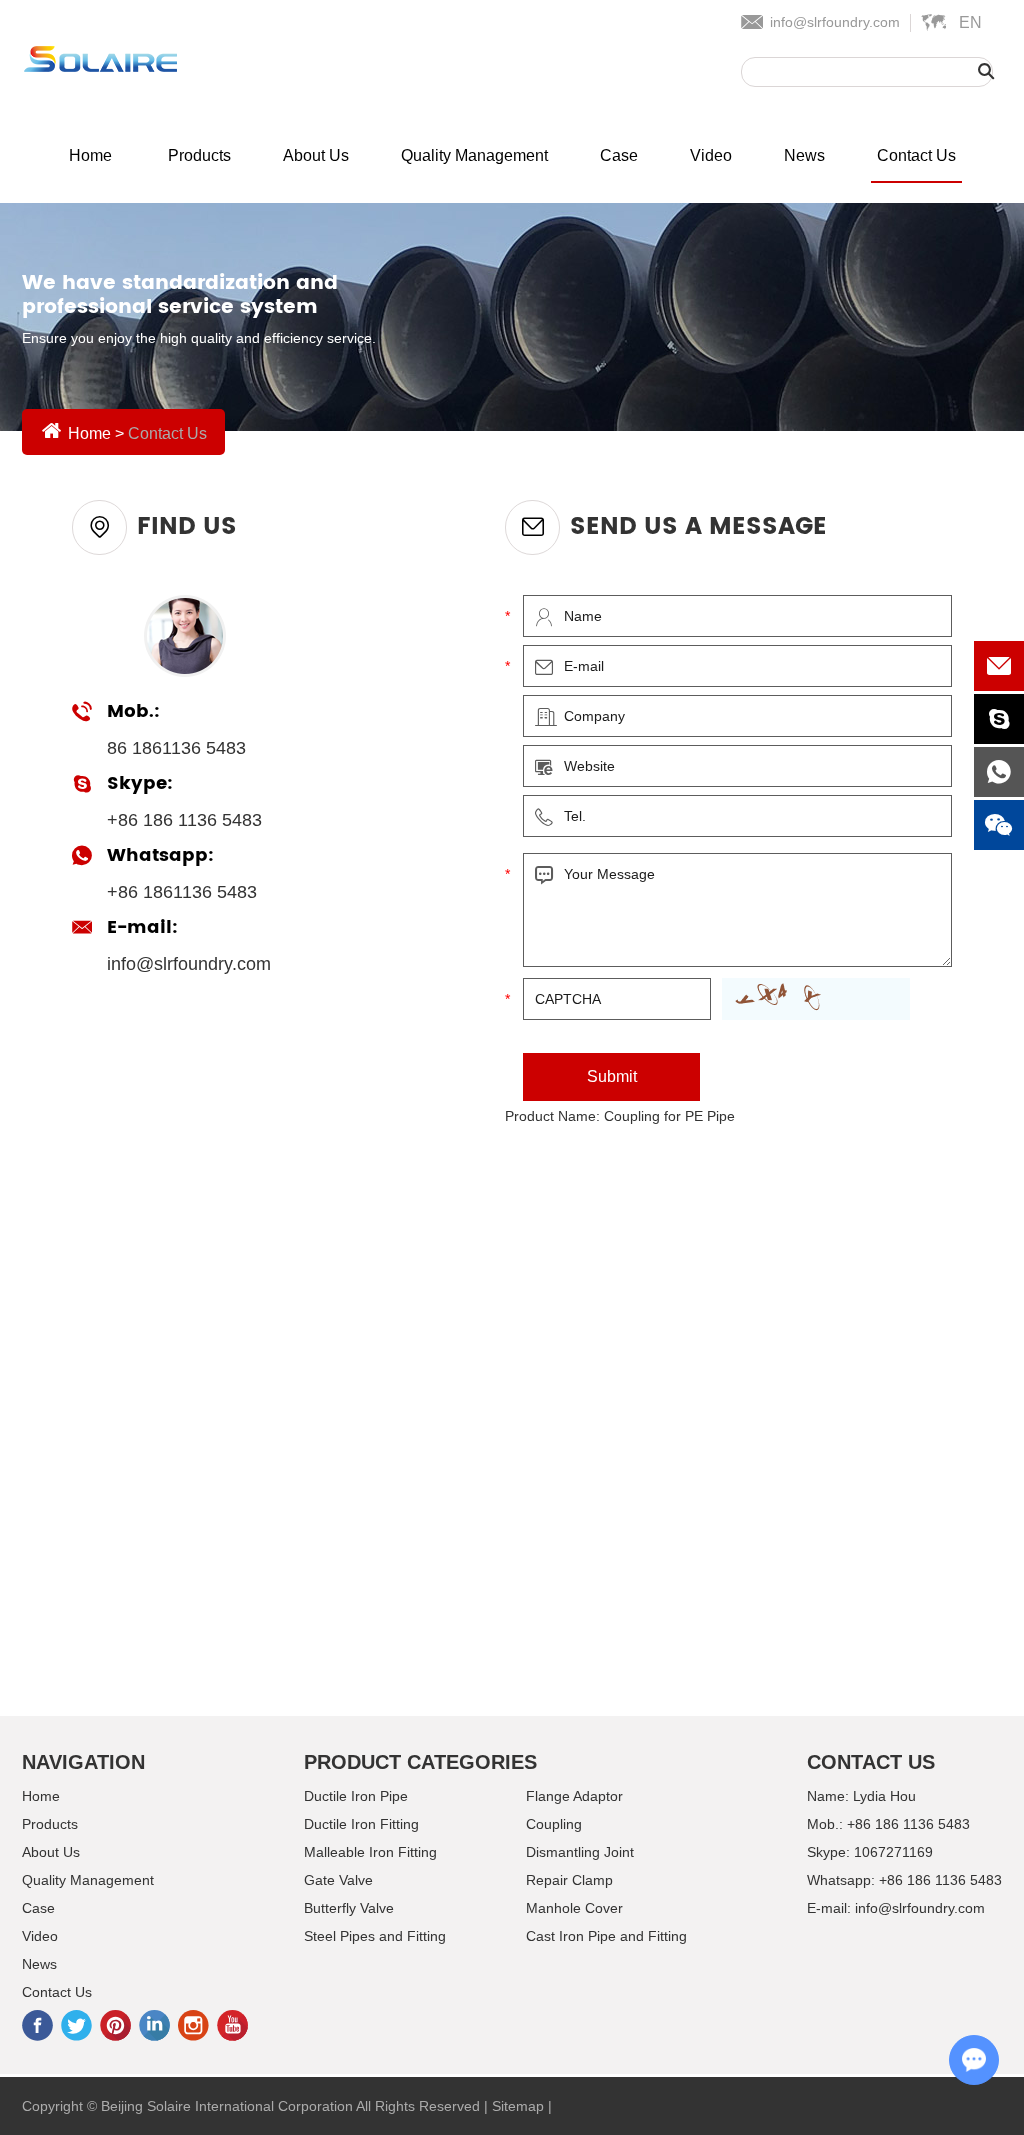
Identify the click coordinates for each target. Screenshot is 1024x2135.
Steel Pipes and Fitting (375, 1936)
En (970, 22)
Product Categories (420, 1762)
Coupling (554, 1824)
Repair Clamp (569, 1880)
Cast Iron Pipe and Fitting (606, 1936)
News (804, 155)
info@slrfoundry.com (835, 22)
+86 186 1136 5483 (940, 1880)
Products (199, 155)
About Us (316, 155)
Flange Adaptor (574, 1796)
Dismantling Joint (580, 1852)
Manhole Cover (574, 1908)
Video (711, 155)
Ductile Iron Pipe (356, 1796)
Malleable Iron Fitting (370, 1852)
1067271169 (893, 1852)
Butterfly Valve (349, 1908)
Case (619, 155)
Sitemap (518, 2106)
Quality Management (474, 155)
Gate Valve (338, 1880)
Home (90, 155)
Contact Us (916, 155)
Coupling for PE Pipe (669, 1116)
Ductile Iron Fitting (361, 1824)
